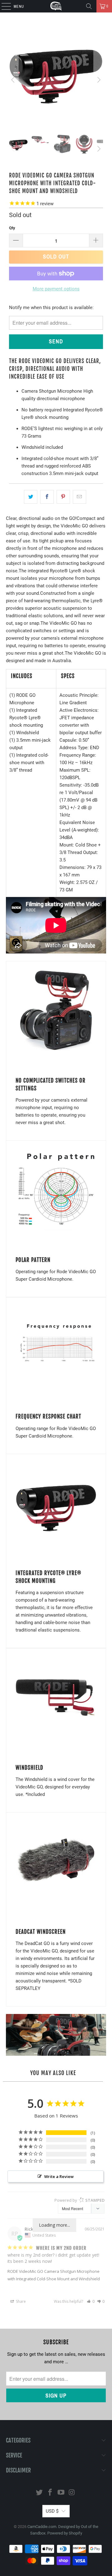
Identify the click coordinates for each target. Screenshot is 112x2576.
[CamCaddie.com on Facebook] (50, 2493)
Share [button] (20, 2301)
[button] (91, 2301)
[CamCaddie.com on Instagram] (72, 2493)
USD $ (52, 2511)
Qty (12, 228)
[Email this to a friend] (79, 497)
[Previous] (14, 80)
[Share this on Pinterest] (63, 497)
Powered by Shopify (65, 2533)
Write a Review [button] (59, 2176)
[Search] (89, 6)
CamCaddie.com (42, 2527)
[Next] (98, 80)
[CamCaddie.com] (56, 6)
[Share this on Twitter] (31, 497)
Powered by (79, 2200)
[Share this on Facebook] (47, 497)
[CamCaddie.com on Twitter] (40, 2493)
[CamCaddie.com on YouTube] (61, 2493)
